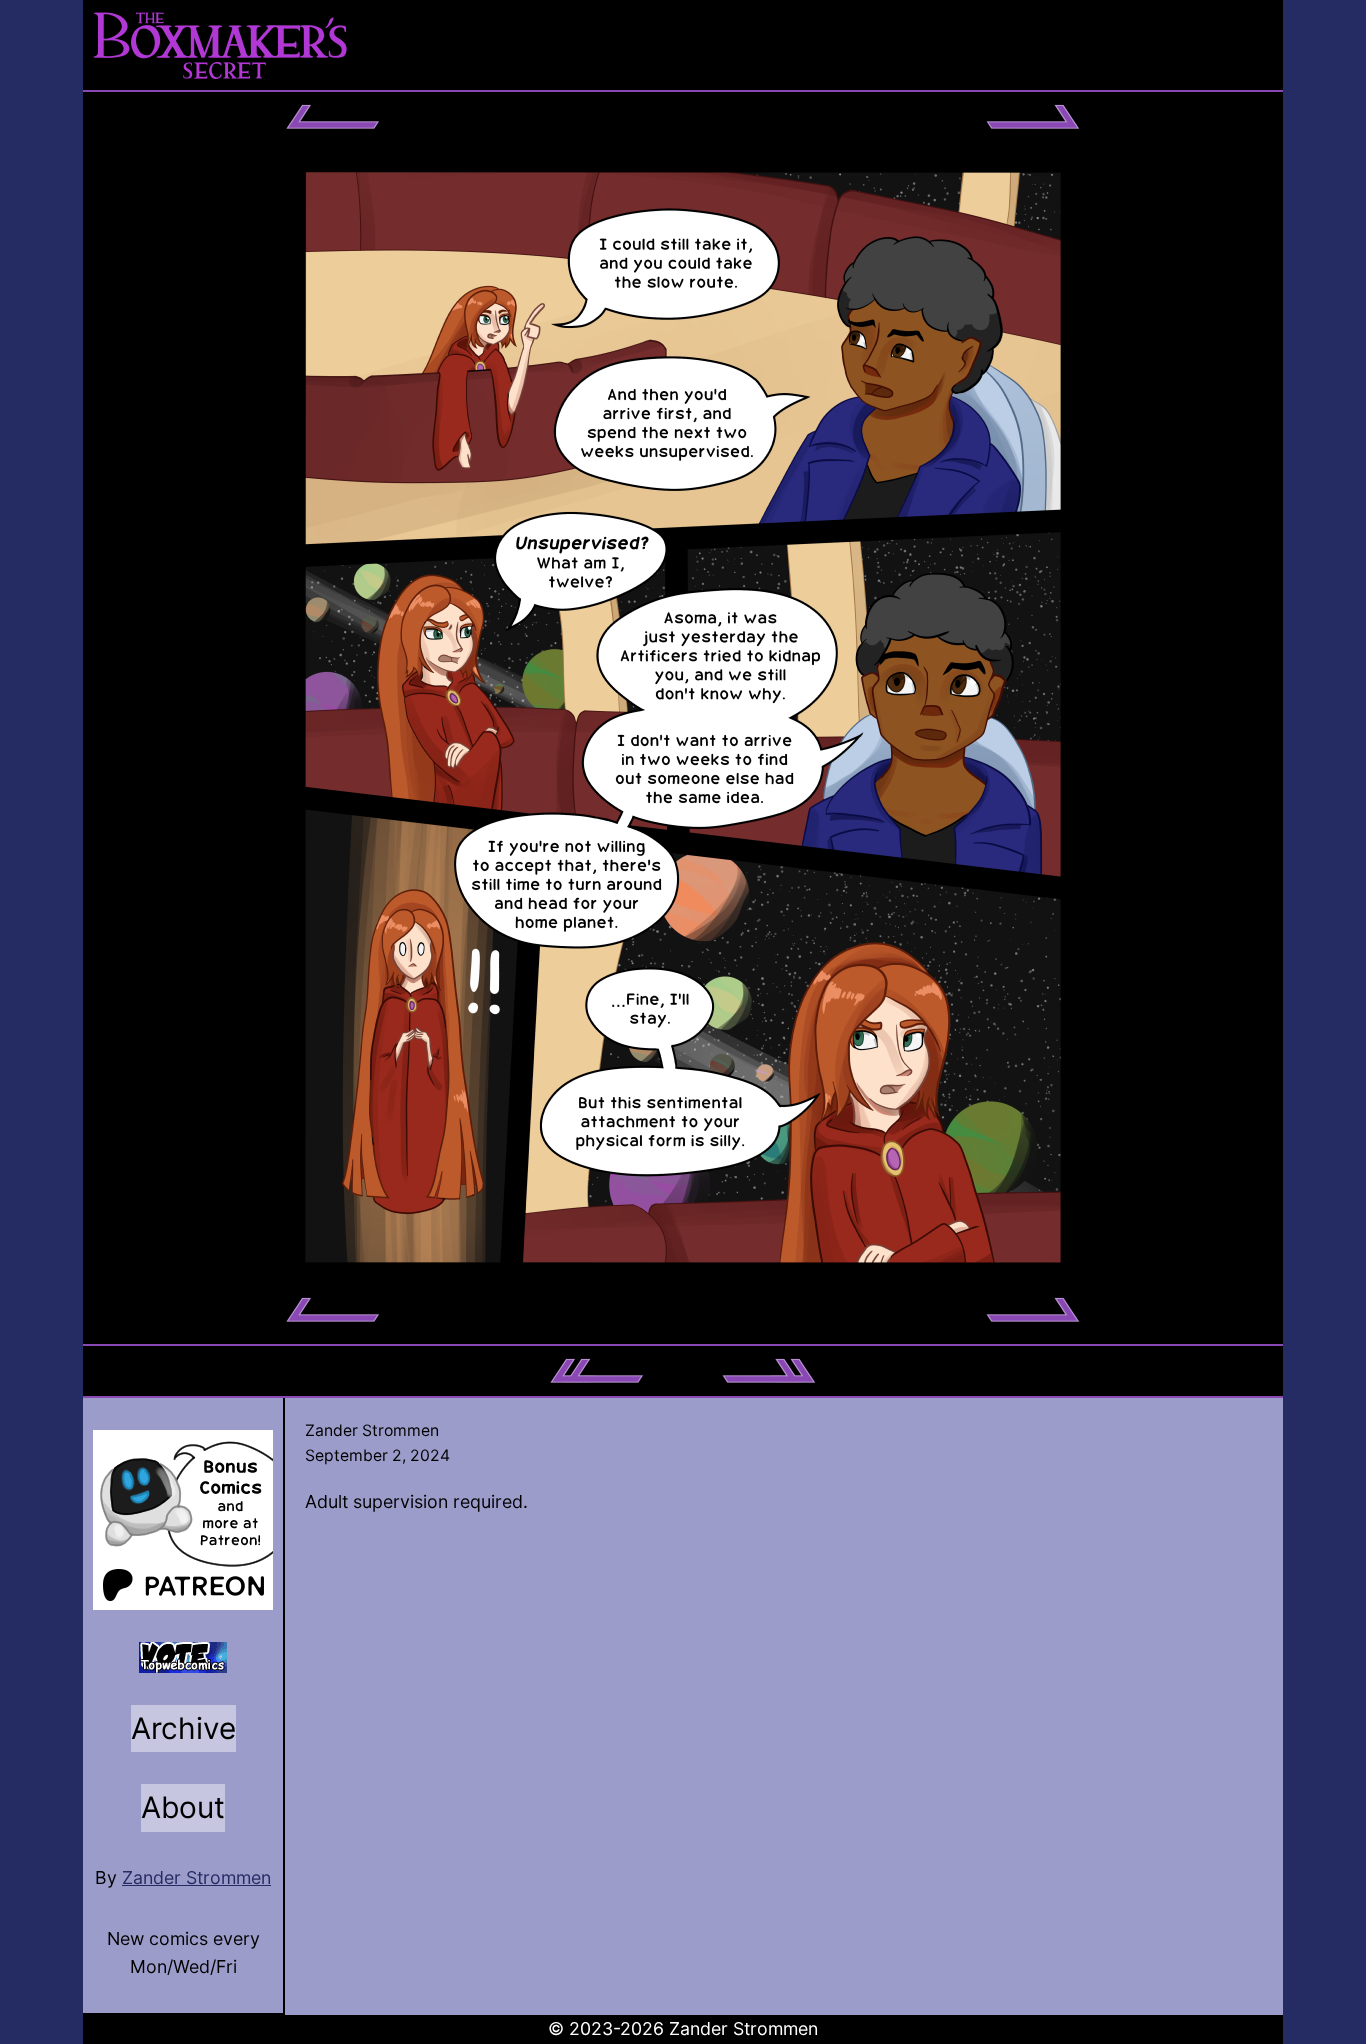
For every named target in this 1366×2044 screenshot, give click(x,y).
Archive (183, 1728)
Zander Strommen (196, 1877)
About (183, 1807)
